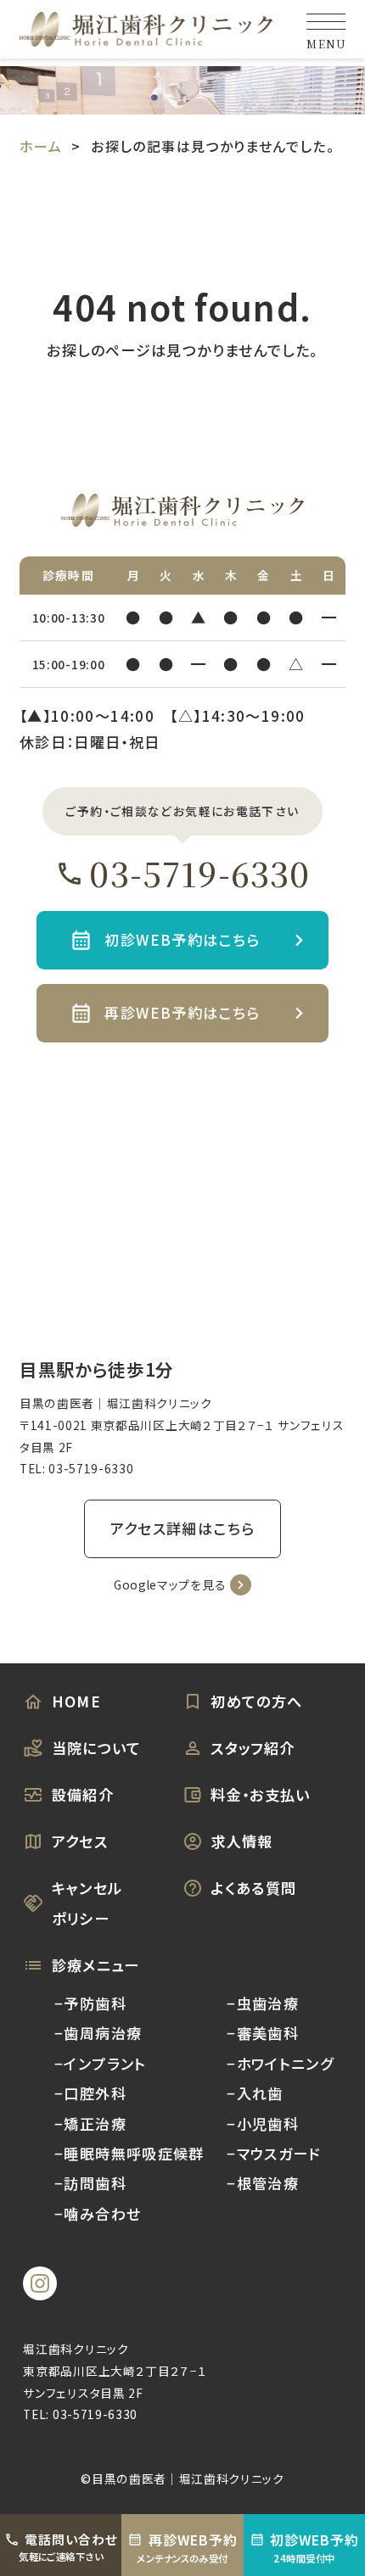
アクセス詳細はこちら (183, 1528)
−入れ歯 (255, 2093)
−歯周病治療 (98, 2033)
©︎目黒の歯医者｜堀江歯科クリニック (182, 2478)
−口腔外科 (90, 2093)
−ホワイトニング (280, 2063)
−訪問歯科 (90, 2183)
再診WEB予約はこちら (182, 1012)
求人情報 (242, 1841)
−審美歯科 (263, 2033)
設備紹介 (83, 1794)
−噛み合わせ (98, 2213)
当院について (97, 1748)
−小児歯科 (263, 2123)
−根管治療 (263, 2183)
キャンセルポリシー (87, 1903)
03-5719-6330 (199, 873)
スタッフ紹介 (253, 1748)
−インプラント (101, 2063)
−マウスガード (274, 2153)
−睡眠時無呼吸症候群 (129, 2153)
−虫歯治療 (263, 2003)
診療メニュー (96, 1965)
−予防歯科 (90, 2003)
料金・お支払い (261, 1794)
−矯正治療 (90, 2123)
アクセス (80, 1841)
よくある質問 (253, 1888)
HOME (77, 1701)
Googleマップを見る (170, 1584)
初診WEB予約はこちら (182, 939)
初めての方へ (256, 1701)
